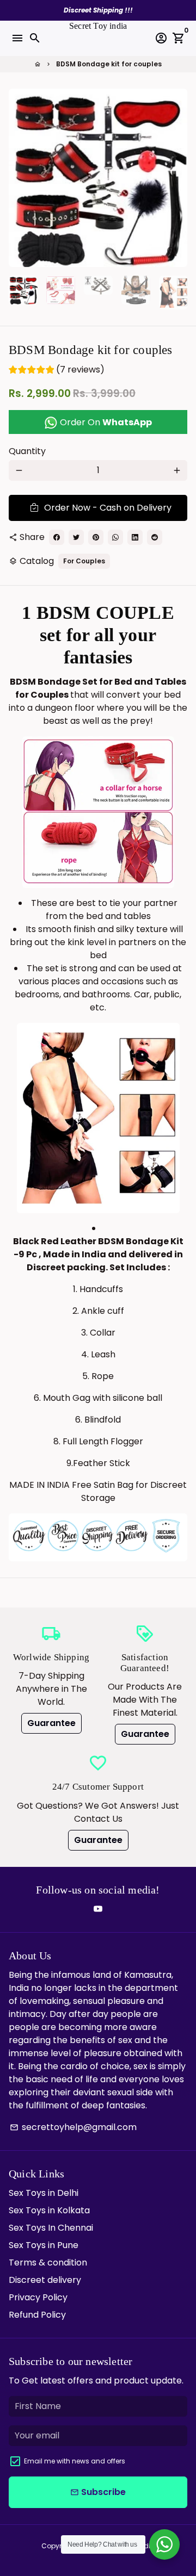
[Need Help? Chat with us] (164, 2544)
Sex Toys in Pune (44, 2245)
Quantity (27, 451)
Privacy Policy (38, 2297)
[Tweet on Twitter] (76, 537)
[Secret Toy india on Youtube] (98, 1909)
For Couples (84, 561)
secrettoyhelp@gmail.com (73, 2127)
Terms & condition (48, 2262)
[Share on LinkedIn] (135, 537)
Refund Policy (37, 2315)
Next (177, 178)
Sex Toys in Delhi (44, 2193)
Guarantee (51, 1723)
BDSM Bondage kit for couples (109, 64)
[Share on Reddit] (155, 537)
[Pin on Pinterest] (96, 537)
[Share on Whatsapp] (115, 537)
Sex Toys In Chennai (51, 2228)
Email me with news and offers (75, 2461)
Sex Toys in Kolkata (49, 2210)
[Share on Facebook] (57, 537)
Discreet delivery (45, 2280)
